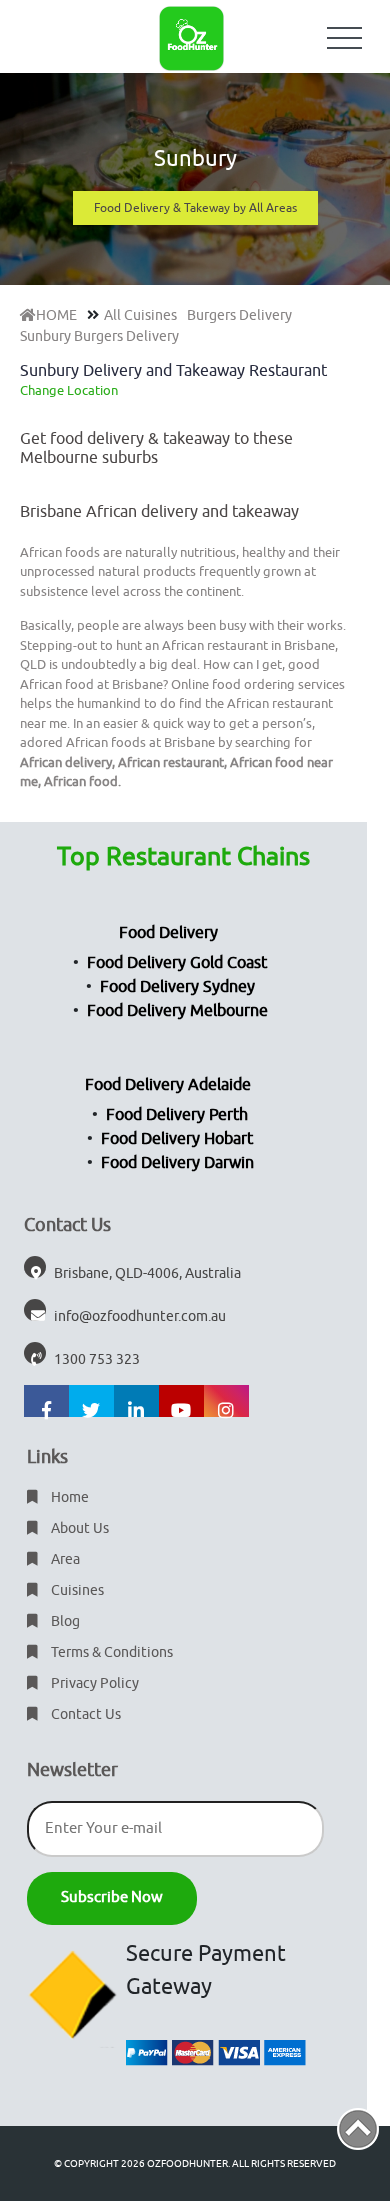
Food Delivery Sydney (177, 987)
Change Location (69, 390)
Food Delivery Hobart (177, 1139)
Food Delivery (168, 933)
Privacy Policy (93, 1683)
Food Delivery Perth (177, 1115)
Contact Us (84, 1714)
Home (68, 1497)
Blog (64, 1621)
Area (64, 1559)
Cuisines (76, 1590)
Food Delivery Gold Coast (177, 963)
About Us (78, 1528)
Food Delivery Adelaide (168, 1085)
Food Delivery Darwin (177, 1163)
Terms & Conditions (110, 1652)
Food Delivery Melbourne (177, 1011)
